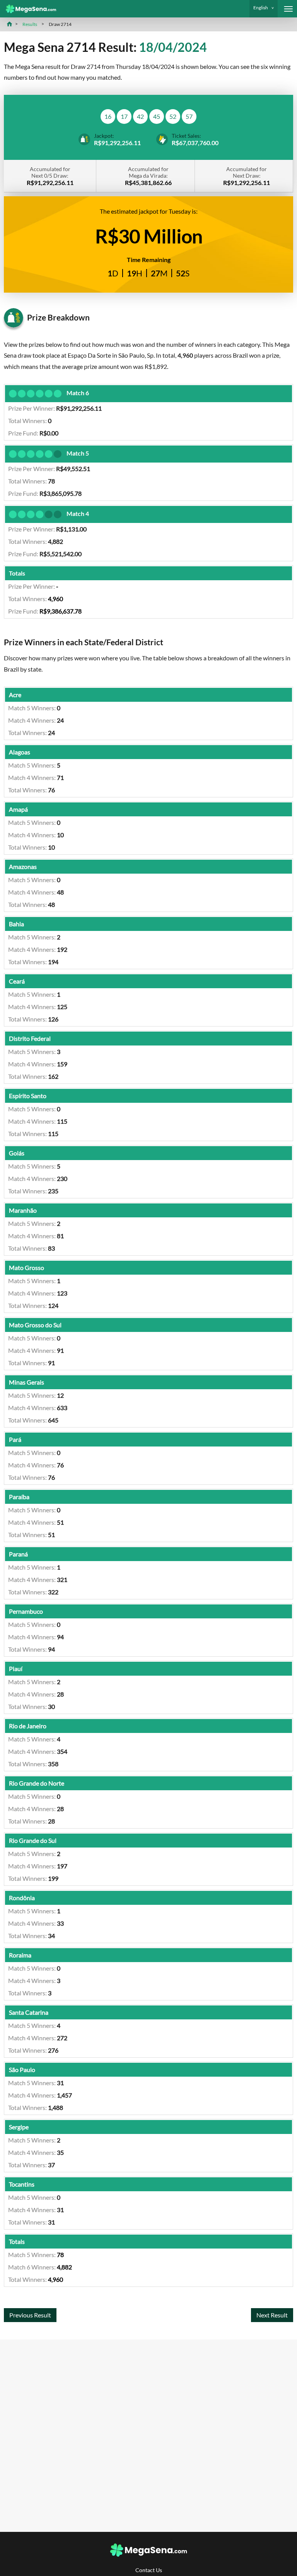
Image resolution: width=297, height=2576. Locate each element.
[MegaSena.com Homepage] (28, 9)
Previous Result (30, 2315)
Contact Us (149, 2570)
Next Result (272, 2315)
